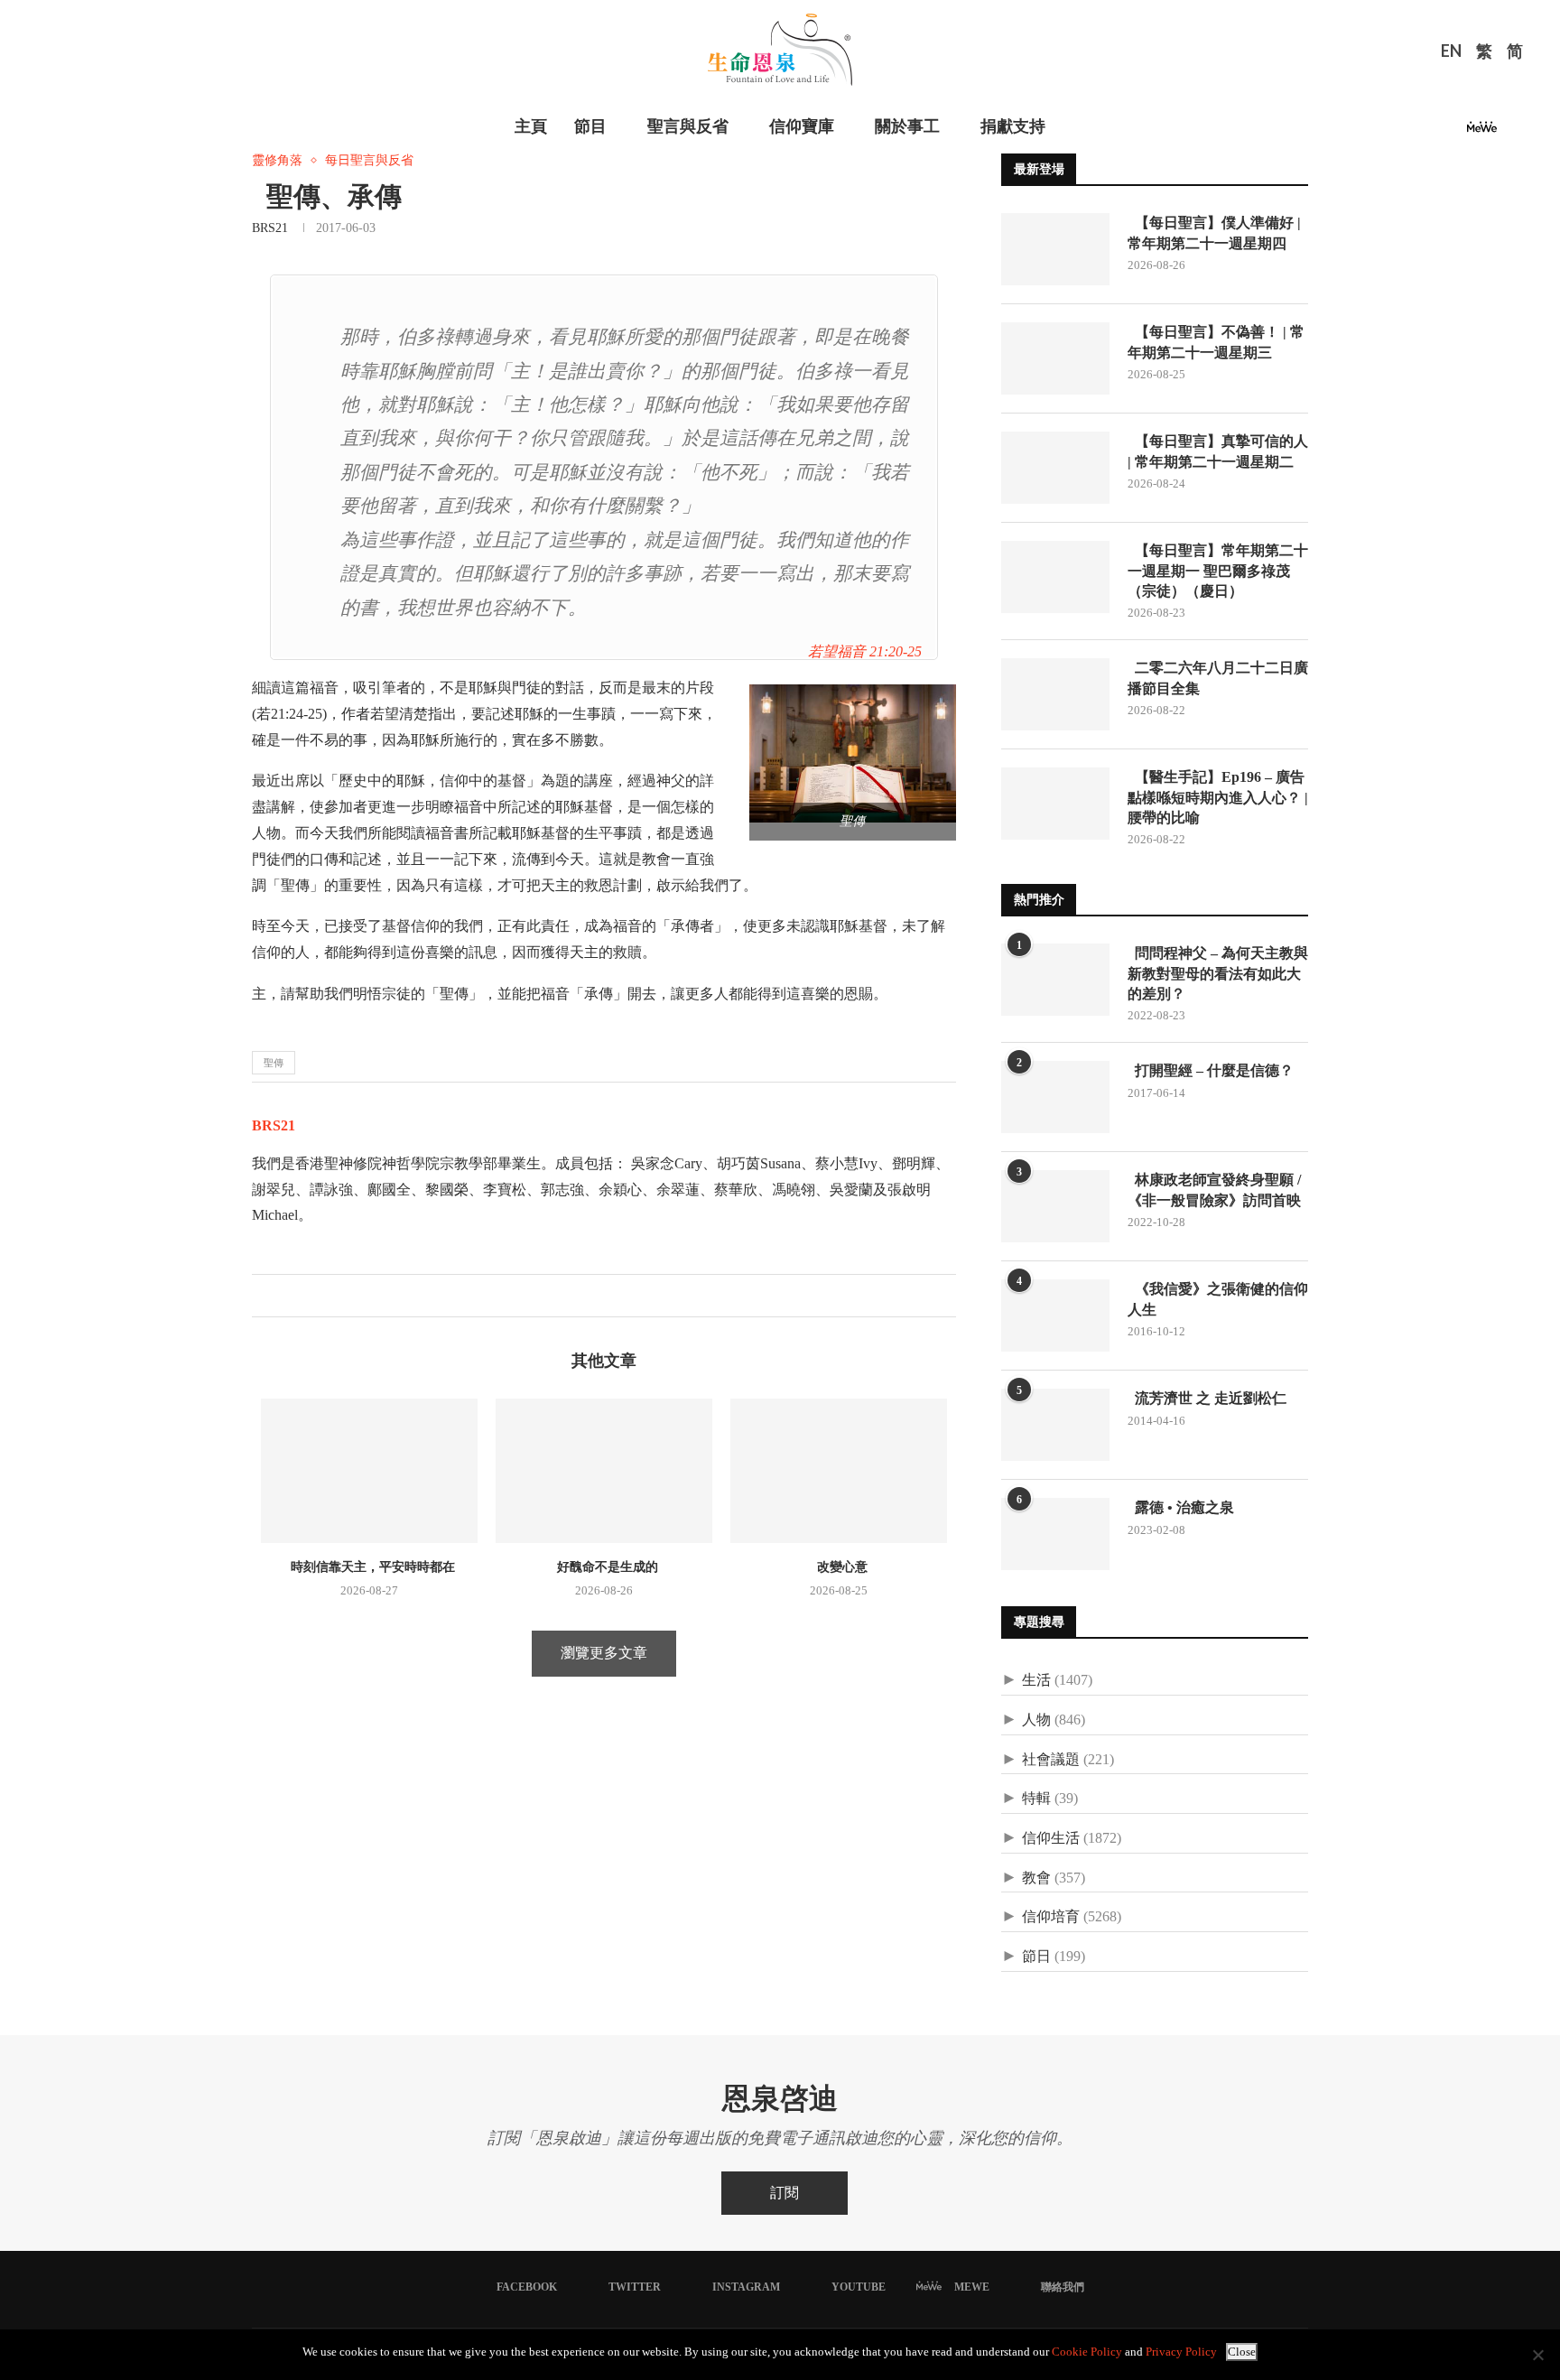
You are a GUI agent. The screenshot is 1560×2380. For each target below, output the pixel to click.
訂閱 (785, 2193)
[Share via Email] (323, 1296)
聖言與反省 (688, 126)
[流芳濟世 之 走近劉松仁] (1055, 1425)
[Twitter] (1408, 132)
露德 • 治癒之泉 (1181, 1507)
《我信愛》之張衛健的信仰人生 (1218, 1299)
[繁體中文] (1484, 53)
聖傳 (274, 1063)
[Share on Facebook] (266, 1296)
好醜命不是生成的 (604, 1567)
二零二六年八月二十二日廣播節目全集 (1218, 678)
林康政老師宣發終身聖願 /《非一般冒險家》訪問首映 (1214, 1190)
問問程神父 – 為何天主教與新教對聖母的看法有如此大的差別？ (1218, 973)
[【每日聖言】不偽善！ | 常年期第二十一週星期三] (1055, 358)
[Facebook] (1387, 132)
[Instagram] (1430, 132)
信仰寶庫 (802, 126)
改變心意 (839, 1567)
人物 (1036, 1720)
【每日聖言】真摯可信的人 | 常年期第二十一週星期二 (1218, 451)
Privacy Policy (1181, 2352)
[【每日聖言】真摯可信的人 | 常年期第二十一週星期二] (1055, 468)
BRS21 (270, 228)
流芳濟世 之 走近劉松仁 (1207, 1398)
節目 (590, 126)
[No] (1537, 2355)
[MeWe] (1482, 132)
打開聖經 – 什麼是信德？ (1211, 1070)
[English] (1451, 53)
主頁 (531, 126)
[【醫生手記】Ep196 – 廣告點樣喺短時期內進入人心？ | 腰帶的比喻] (1055, 804)
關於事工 (907, 126)
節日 (1036, 1956)
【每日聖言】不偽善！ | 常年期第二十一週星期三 (1216, 342)
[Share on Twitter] (285, 1296)
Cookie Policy (1087, 2352)
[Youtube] (1452, 132)
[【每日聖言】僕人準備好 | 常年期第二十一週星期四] (1055, 249)
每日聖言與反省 (369, 160)
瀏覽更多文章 (604, 1653)
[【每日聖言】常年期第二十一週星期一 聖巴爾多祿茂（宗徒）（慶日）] (1055, 577)
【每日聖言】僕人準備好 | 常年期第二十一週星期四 (1214, 232)
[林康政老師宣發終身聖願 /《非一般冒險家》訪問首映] (1055, 1206)
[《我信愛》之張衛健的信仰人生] (1055, 1316)
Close (1242, 2352)
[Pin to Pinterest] (304, 1296)
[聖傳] (862, 692)
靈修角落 (277, 160)
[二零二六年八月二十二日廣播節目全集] (1055, 694)
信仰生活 (1051, 1838)
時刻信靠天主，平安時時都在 (369, 1567)
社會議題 (1051, 1759)
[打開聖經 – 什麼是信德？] (1055, 1097)
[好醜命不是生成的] (604, 1471)
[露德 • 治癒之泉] (1055, 1534)
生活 (1036, 1680)
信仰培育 (1051, 1916)
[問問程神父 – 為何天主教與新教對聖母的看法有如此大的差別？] (1055, 980)
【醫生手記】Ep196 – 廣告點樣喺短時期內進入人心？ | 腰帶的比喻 (1218, 797)
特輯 (1036, 1798)
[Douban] (1512, 132)
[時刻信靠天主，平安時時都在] (369, 1471)
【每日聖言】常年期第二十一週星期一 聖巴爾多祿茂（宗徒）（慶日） (1218, 571)
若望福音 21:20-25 (865, 651)
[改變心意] (839, 1471)
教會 (1036, 1878)
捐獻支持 (1013, 126)
